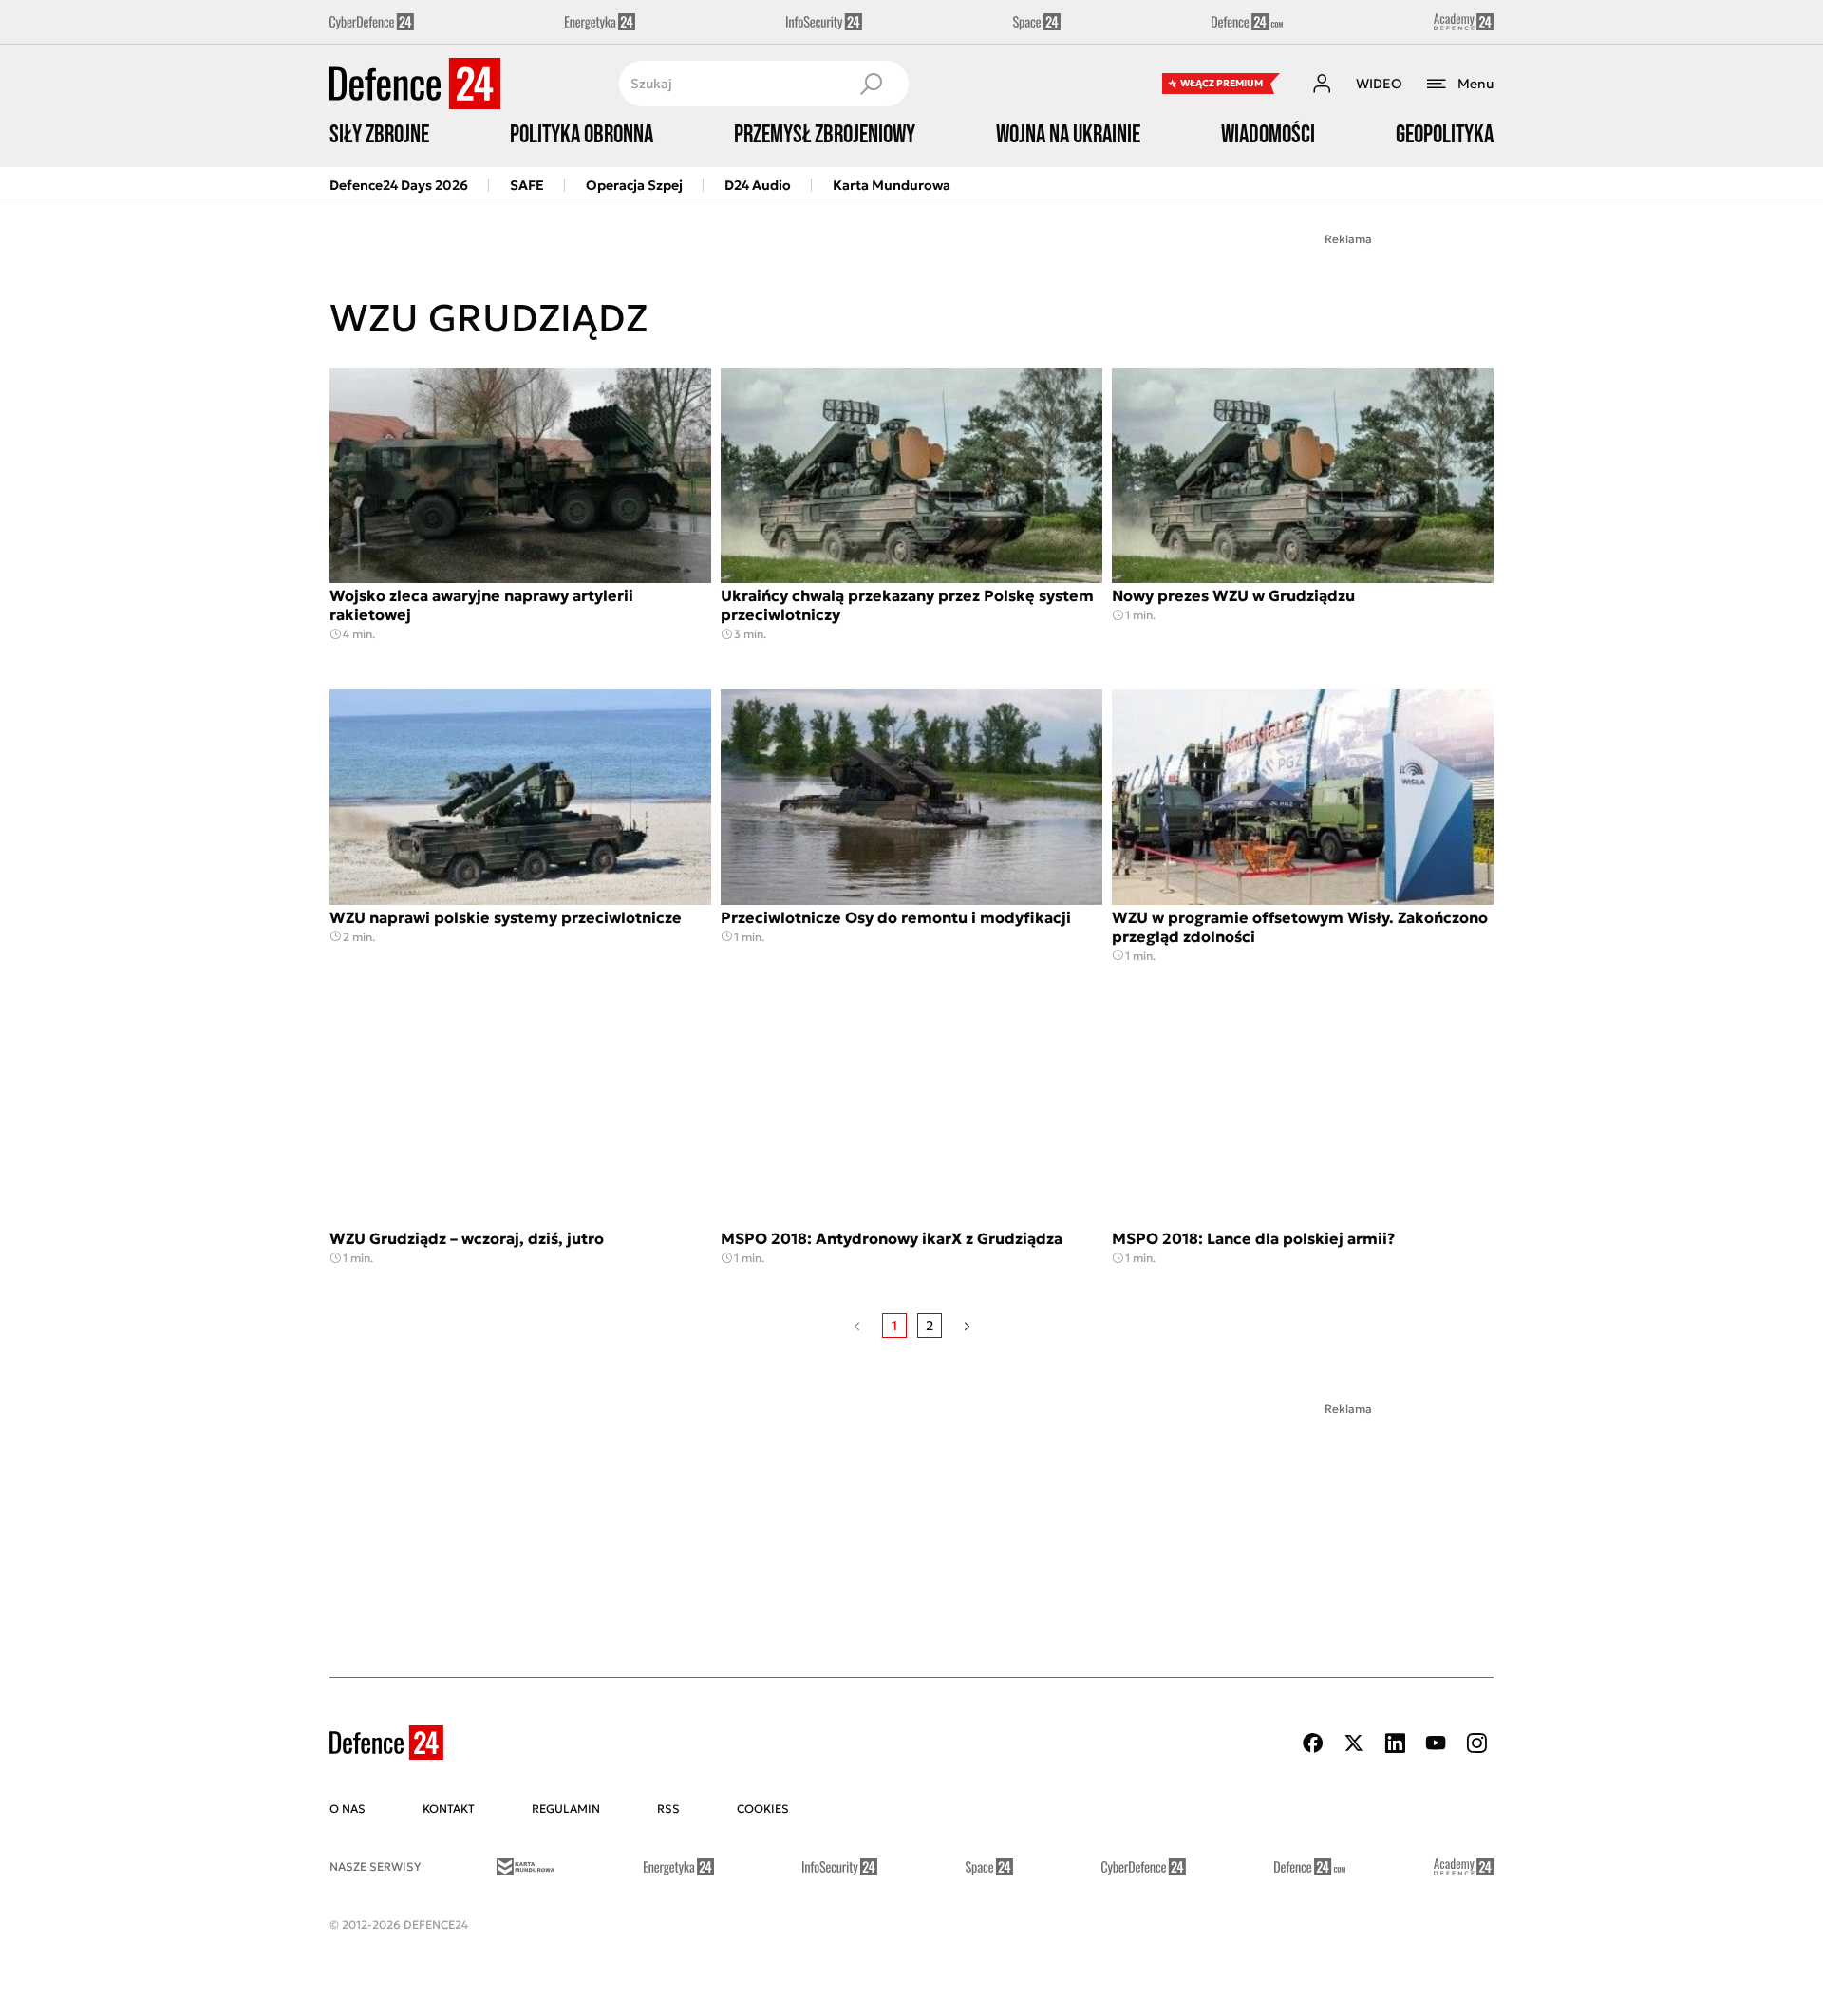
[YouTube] (1436, 1743)
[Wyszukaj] (871, 84)
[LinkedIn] (1395, 1743)
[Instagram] (1476, 1743)
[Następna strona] (967, 1326)
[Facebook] (1313, 1743)
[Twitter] (1354, 1743)
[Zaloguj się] (1322, 84)
